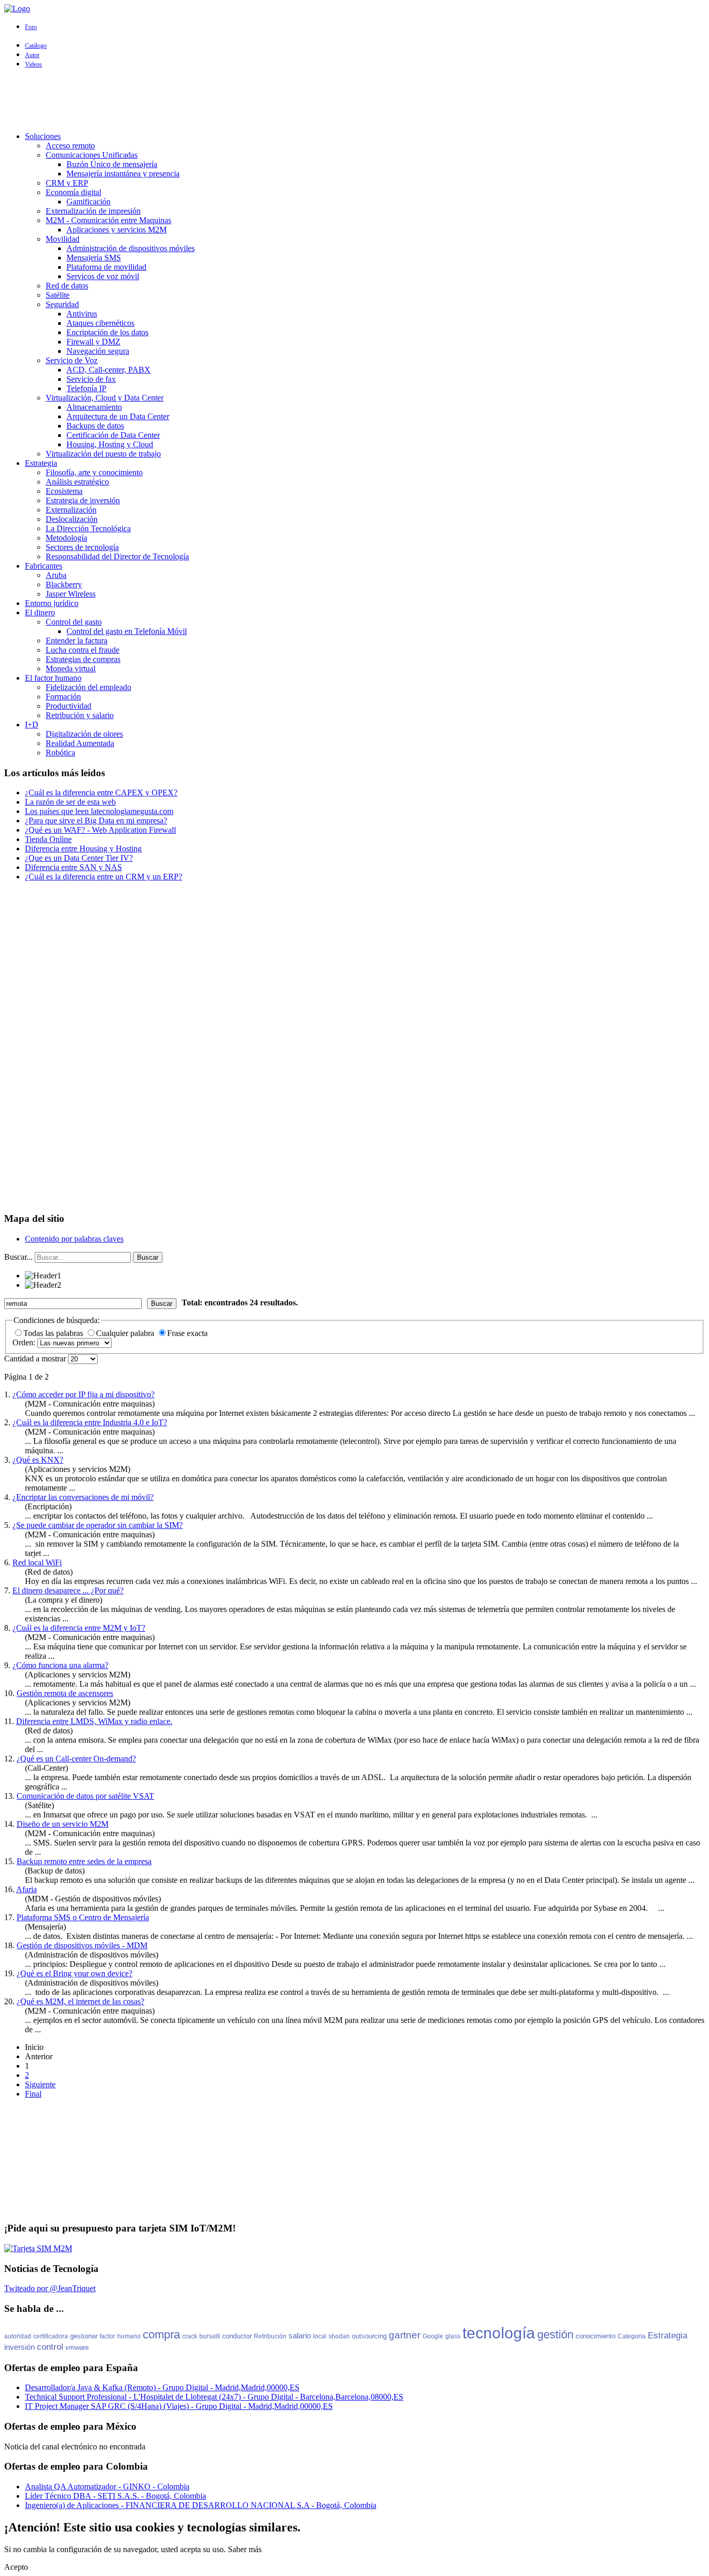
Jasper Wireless (71, 594)
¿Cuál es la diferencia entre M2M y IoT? (79, 1628)
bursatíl (210, 2336)
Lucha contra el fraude (83, 650)
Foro (31, 27)
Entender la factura (77, 640)
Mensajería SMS (94, 258)
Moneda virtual (71, 669)
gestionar (84, 2336)
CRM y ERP (67, 183)
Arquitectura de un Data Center (118, 416)
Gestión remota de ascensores (65, 1693)
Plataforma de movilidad (106, 267)
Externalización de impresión (93, 211)
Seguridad (62, 304)
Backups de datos (95, 426)
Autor (32, 55)
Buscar (148, 1257)
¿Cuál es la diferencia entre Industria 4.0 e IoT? (90, 1422)
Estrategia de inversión (83, 500)
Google (433, 2336)
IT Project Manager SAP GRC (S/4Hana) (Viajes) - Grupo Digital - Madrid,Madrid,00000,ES (179, 2406)
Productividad (69, 706)
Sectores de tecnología (82, 547)
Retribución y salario (80, 715)
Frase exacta (187, 1333)
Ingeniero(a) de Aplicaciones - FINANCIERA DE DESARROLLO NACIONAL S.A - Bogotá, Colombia (201, 2505)
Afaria (26, 1889)
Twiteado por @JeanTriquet (50, 2288)
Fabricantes (44, 566)
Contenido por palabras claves (74, 1239)
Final (33, 2094)
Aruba (56, 575)
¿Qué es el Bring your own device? (74, 1973)
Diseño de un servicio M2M (63, 1824)
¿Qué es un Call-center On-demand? (76, 1759)
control (50, 2347)
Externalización (71, 510)
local (320, 2336)
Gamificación (88, 202)
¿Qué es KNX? (38, 1460)
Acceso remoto (70, 146)
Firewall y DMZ (93, 342)
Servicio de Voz (72, 360)
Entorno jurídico (52, 603)
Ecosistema (64, 491)
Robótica (60, 753)
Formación (63, 697)
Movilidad (63, 239)
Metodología (66, 538)
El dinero (40, 612)
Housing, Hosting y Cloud (110, 444)
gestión (555, 2334)
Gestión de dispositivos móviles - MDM (82, 1945)
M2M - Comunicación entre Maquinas (108, 220)
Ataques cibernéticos (100, 323)
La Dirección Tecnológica (88, 528)
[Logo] (17, 9)
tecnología (499, 2333)
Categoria (632, 2336)
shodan (339, 2336)
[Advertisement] (354, 100)
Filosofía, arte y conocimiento (94, 472)
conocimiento (596, 2336)
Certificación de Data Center (113, 435)
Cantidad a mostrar (36, 1359)
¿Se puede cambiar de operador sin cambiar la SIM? (98, 1525)
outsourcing (369, 2336)
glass (453, 2336)
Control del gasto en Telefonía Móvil (127, 631)
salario (300, 2336)
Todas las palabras (54, 1333)
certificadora (51, 2336)
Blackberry (64, 584)
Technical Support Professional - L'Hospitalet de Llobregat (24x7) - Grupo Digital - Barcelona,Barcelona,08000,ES (214, 2397)
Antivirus (82, 314)
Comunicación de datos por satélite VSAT (85, 1796)
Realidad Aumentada (80, 743)
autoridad (18, 2336)
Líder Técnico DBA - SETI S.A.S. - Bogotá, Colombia (115, 2496)
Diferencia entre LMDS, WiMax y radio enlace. (94, 1721)
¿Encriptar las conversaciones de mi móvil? (83, 1497)
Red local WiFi (37, 1562)
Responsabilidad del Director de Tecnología (117, 556)
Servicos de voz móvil (103, 276)
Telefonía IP (86, 388)
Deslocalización (72, 519)
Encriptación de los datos (107, 332)
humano (129, 2336)
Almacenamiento (94, 407)
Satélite (58, 295)
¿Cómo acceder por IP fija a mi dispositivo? (84, 1394)
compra (161, 2334)
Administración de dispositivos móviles (131, 248)
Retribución (270, 2336)
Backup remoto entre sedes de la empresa (84, 1861)
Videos (33, 64)
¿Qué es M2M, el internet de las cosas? (80, 2001)
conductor (237, 2336)
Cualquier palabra (126, 1333)
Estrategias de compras (83, 659)
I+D (32, 725)
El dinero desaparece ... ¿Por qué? (68, 1590)
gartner (405, 2335)
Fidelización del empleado (88, 687)
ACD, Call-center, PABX (108, 370)
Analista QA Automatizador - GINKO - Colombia (107, 2487)
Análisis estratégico (77, 482)
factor (107, 2336)
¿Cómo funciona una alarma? (60, 1665)
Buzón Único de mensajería (112, 164)
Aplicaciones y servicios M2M (117, 230)
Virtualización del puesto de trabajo (103, 454)
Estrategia (41, 463)
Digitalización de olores (84, 734)
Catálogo (36, 46)
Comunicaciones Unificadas (92, 155)
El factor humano (53, 678)
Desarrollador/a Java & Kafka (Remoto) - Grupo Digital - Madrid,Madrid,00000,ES (162, 2387)
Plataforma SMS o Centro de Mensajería (83, 1917)
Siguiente (40, 2084)
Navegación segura (98, 351)
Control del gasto (74, 622)
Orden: (25, 1342)
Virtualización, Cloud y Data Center (105, 398)
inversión (19, 2347)
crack (190, 2336)
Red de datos (67, 286)
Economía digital (73, 192)
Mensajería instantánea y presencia (123, 174)
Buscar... (18, 1257)
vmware (77, 2347)
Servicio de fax (91, 379)
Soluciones (43, 136)
